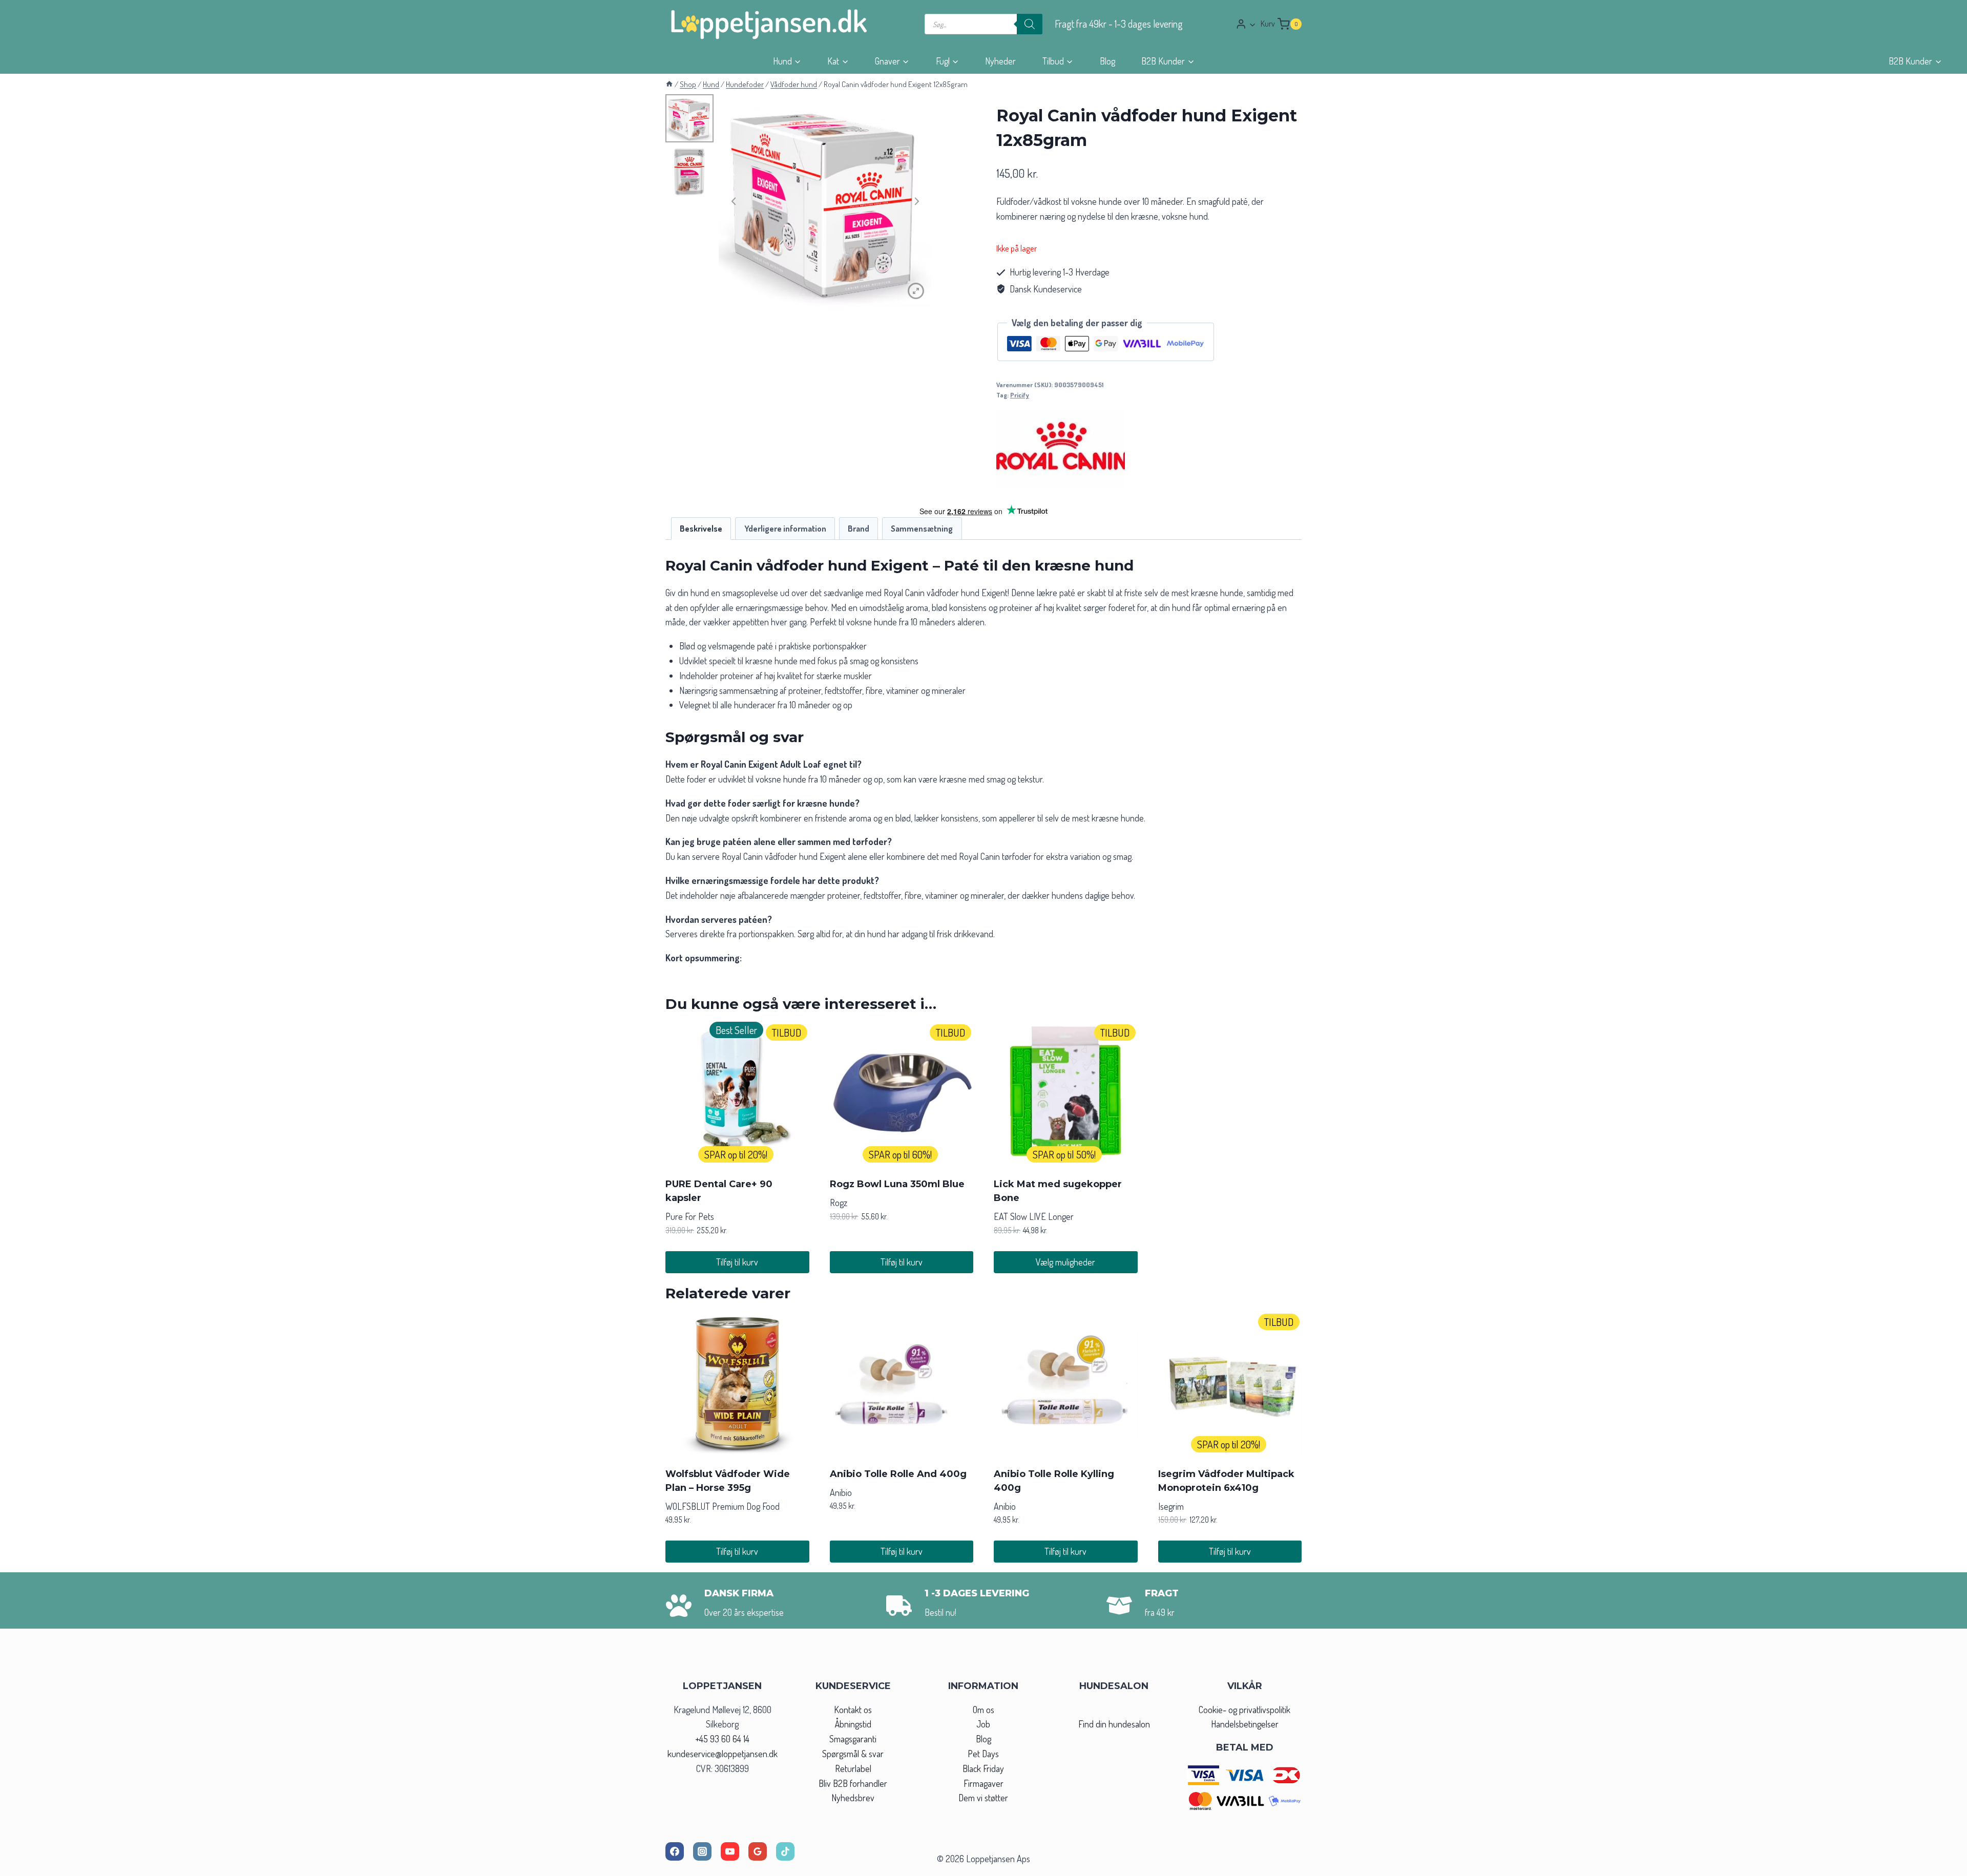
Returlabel (853, 1768)
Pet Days (983, 1754)
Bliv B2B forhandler (853, 1783)
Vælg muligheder (1065, 1262)
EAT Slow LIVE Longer (1034, 1216)
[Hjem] (669, 84)
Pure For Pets (690, 1216)
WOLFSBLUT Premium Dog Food (723, 1506)
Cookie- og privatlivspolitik (1244, 1710)
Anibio (841, 1492)
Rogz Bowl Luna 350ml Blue (897, 1184)
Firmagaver (983, 1783)
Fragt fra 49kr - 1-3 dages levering (1119, 24)
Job (983, 1724)
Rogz (839, 1203)
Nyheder (1000, 61)
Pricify (1020, 395)
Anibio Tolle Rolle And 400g (898, 1474)
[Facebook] (675, 1851)
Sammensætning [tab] (922, 528)
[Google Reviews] (758, 1851)
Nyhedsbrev (853, 1798)
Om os (983, 1710)
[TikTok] (785, 1851)
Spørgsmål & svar (853, 1754)
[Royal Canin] (1061, 448)
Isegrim (1171, 1506)
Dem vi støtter (983, 1798)
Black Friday (983, 1768)
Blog (1107, 61)
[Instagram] (702, 1851)
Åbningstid (853, 1724)
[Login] (1246, 24)
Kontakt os (853, 1710)
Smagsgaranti (853, 1739)
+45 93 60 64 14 (722, 1739)
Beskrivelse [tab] (701, 528)
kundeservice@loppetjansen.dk (723, 1754)
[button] (1252, 24)
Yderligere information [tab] (785, 528)
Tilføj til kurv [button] (737, 1262)
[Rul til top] (1941, 1865)
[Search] (1030, 24)
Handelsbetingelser (1245, 1724)
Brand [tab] (859, 528)
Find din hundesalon (1114, 1724)
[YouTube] (730, 1851)
